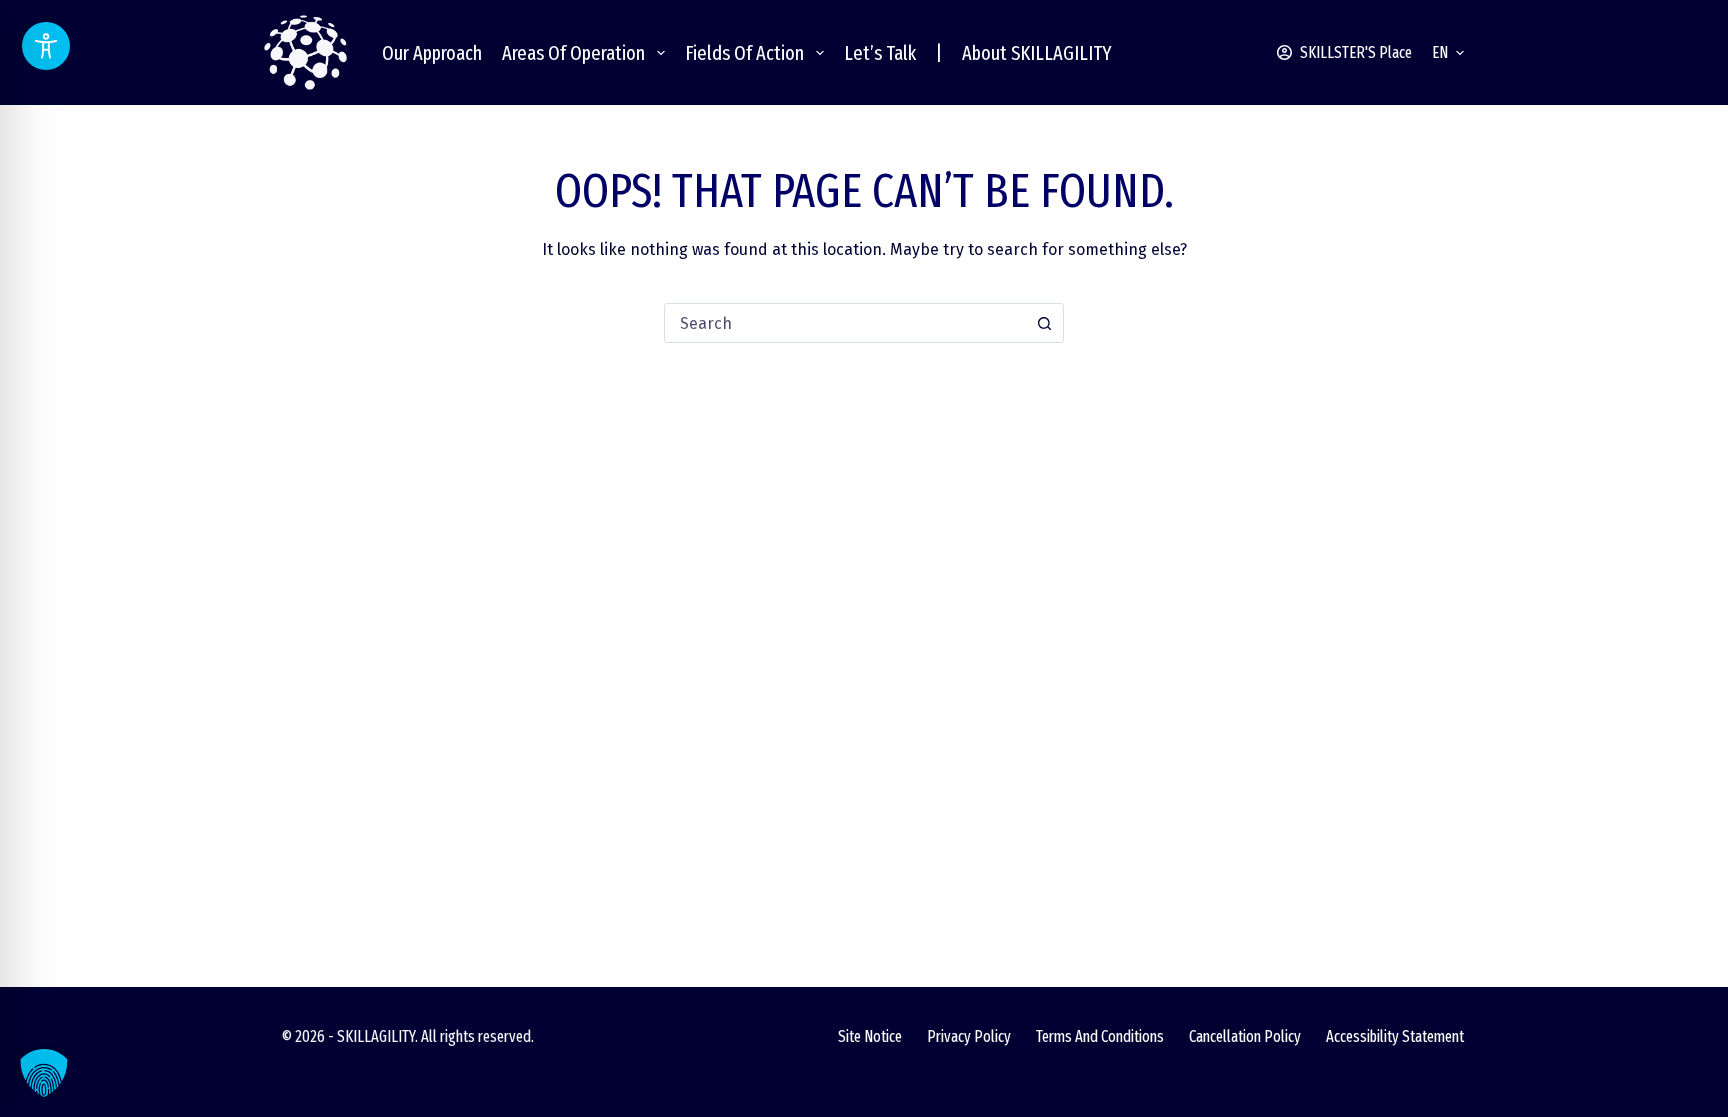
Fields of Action (744, 53)
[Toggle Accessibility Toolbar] (46, 46)
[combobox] (845, 323)
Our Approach (432, 53)
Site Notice (870, 1036)
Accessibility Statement (1395, 1036)
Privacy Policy (969, 1036)
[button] (1448, 53)
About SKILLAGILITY (1037, 53)
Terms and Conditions (1100, 1036)
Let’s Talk (880, 53)
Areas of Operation (573, 53)
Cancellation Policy (1245, 1036)
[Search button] (1044, 323)
